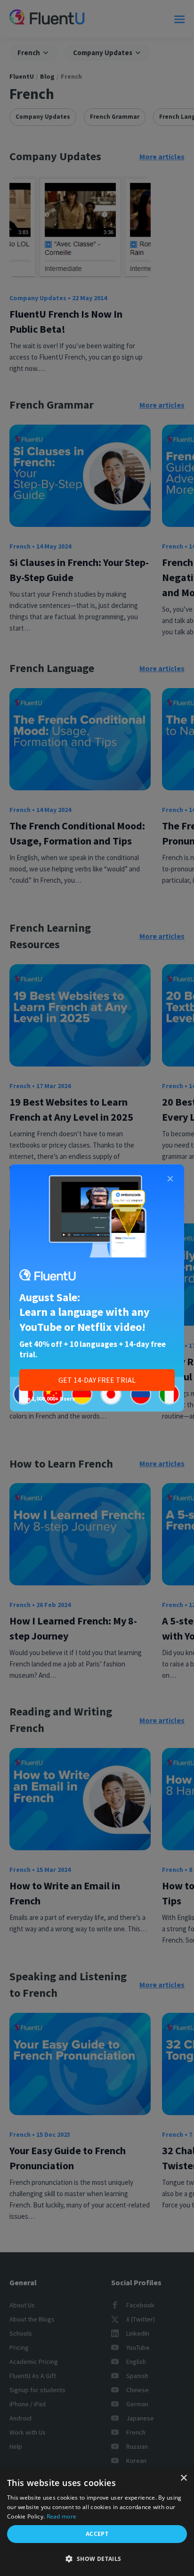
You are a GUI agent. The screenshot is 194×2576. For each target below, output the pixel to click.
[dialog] (97, 2522)
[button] (97, 2559)
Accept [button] (97, 2534)
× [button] (183, 2478)
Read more (62, 2516)
